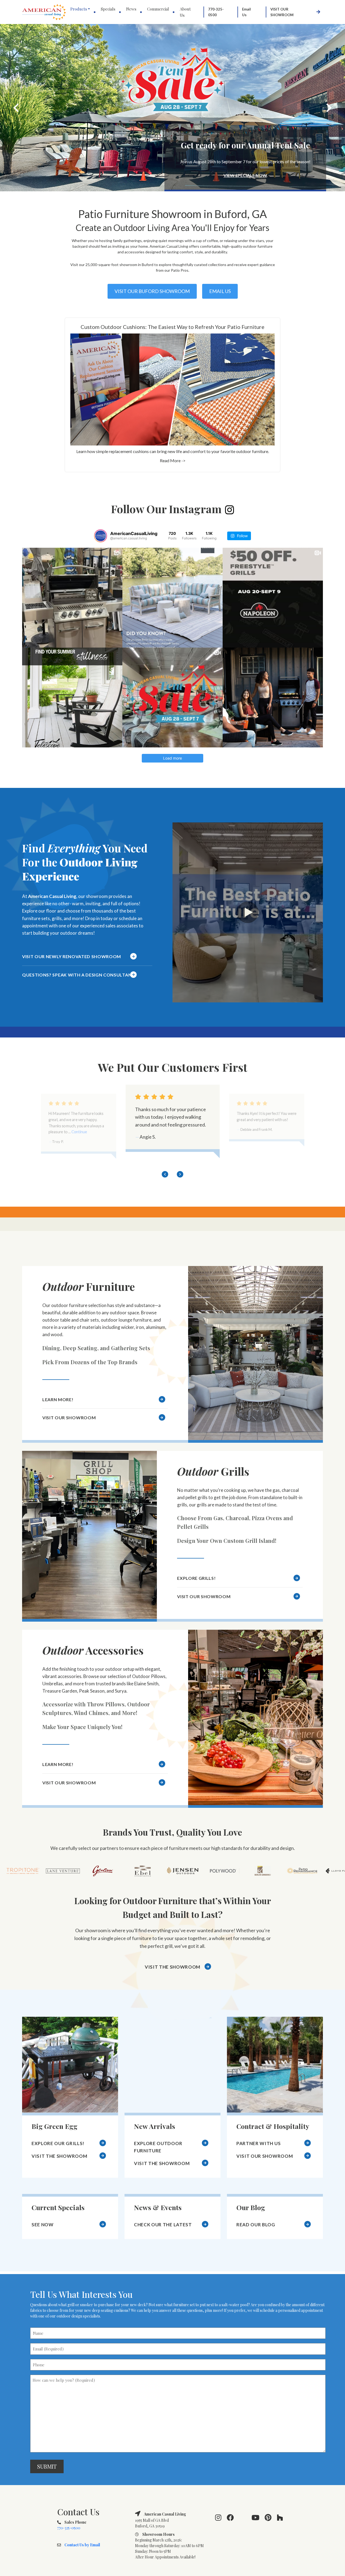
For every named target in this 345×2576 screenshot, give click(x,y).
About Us (185, 12)
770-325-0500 (216, 12)
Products (79, 9)
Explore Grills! (196, 1578)
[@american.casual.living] (101, 536)
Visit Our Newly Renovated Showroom (72, 956)
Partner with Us (258, 2143)
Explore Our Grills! (58, 2143)
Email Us (246, 12)
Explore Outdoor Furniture (158, 2147)
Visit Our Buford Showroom (152, 291)
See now (43, 2225)
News (131, 9)
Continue (244, 1132)
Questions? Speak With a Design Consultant (78, 975)
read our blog (256, 2225)
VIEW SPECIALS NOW (245, 175)
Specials (108, 9)
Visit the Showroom (172, 1967)
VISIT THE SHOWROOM (59, 2156)
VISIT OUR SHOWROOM (69, 1418)
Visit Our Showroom (282, 12)
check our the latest (163, 2225)
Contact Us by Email (82, 2545)
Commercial (158, 9)
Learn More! (58, 1399)
